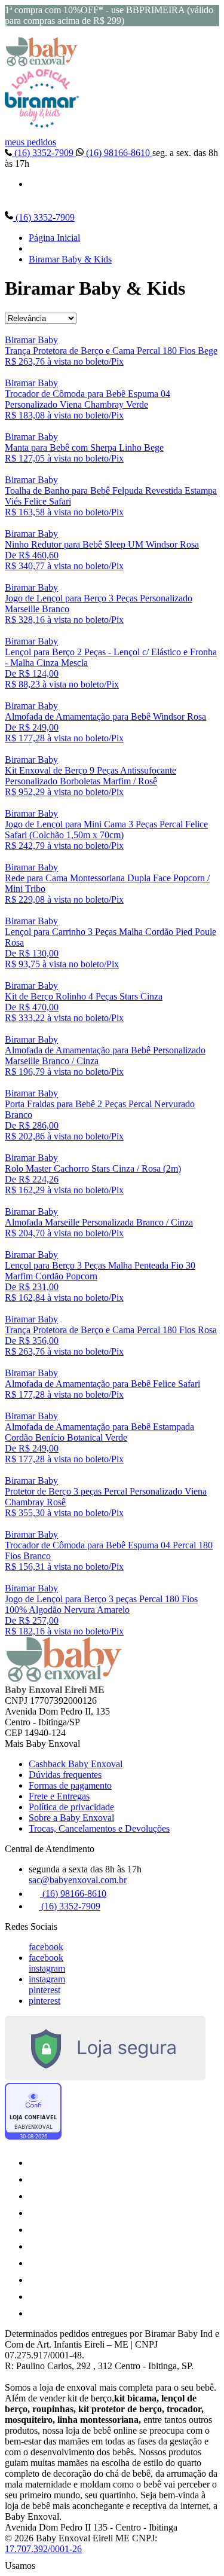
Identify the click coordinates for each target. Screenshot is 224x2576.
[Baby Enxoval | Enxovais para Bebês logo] (42, 63)
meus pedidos (30, 142)
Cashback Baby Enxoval (76, 1764)
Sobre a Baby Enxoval (71, 1818)
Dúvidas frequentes (65, 1775)
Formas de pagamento (70, 1785)
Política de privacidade (71, 1807)
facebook (46, 1947)
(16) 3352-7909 (44, 153)
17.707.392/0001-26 (43, 2549)
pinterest (45, 1990)
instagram (47, 1968)
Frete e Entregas (59, 1796)
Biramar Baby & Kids (70, 259)
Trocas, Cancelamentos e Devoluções (99, 1828)
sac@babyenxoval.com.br (78, 1880)
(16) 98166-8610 (118, 153)
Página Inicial (54, 238)
